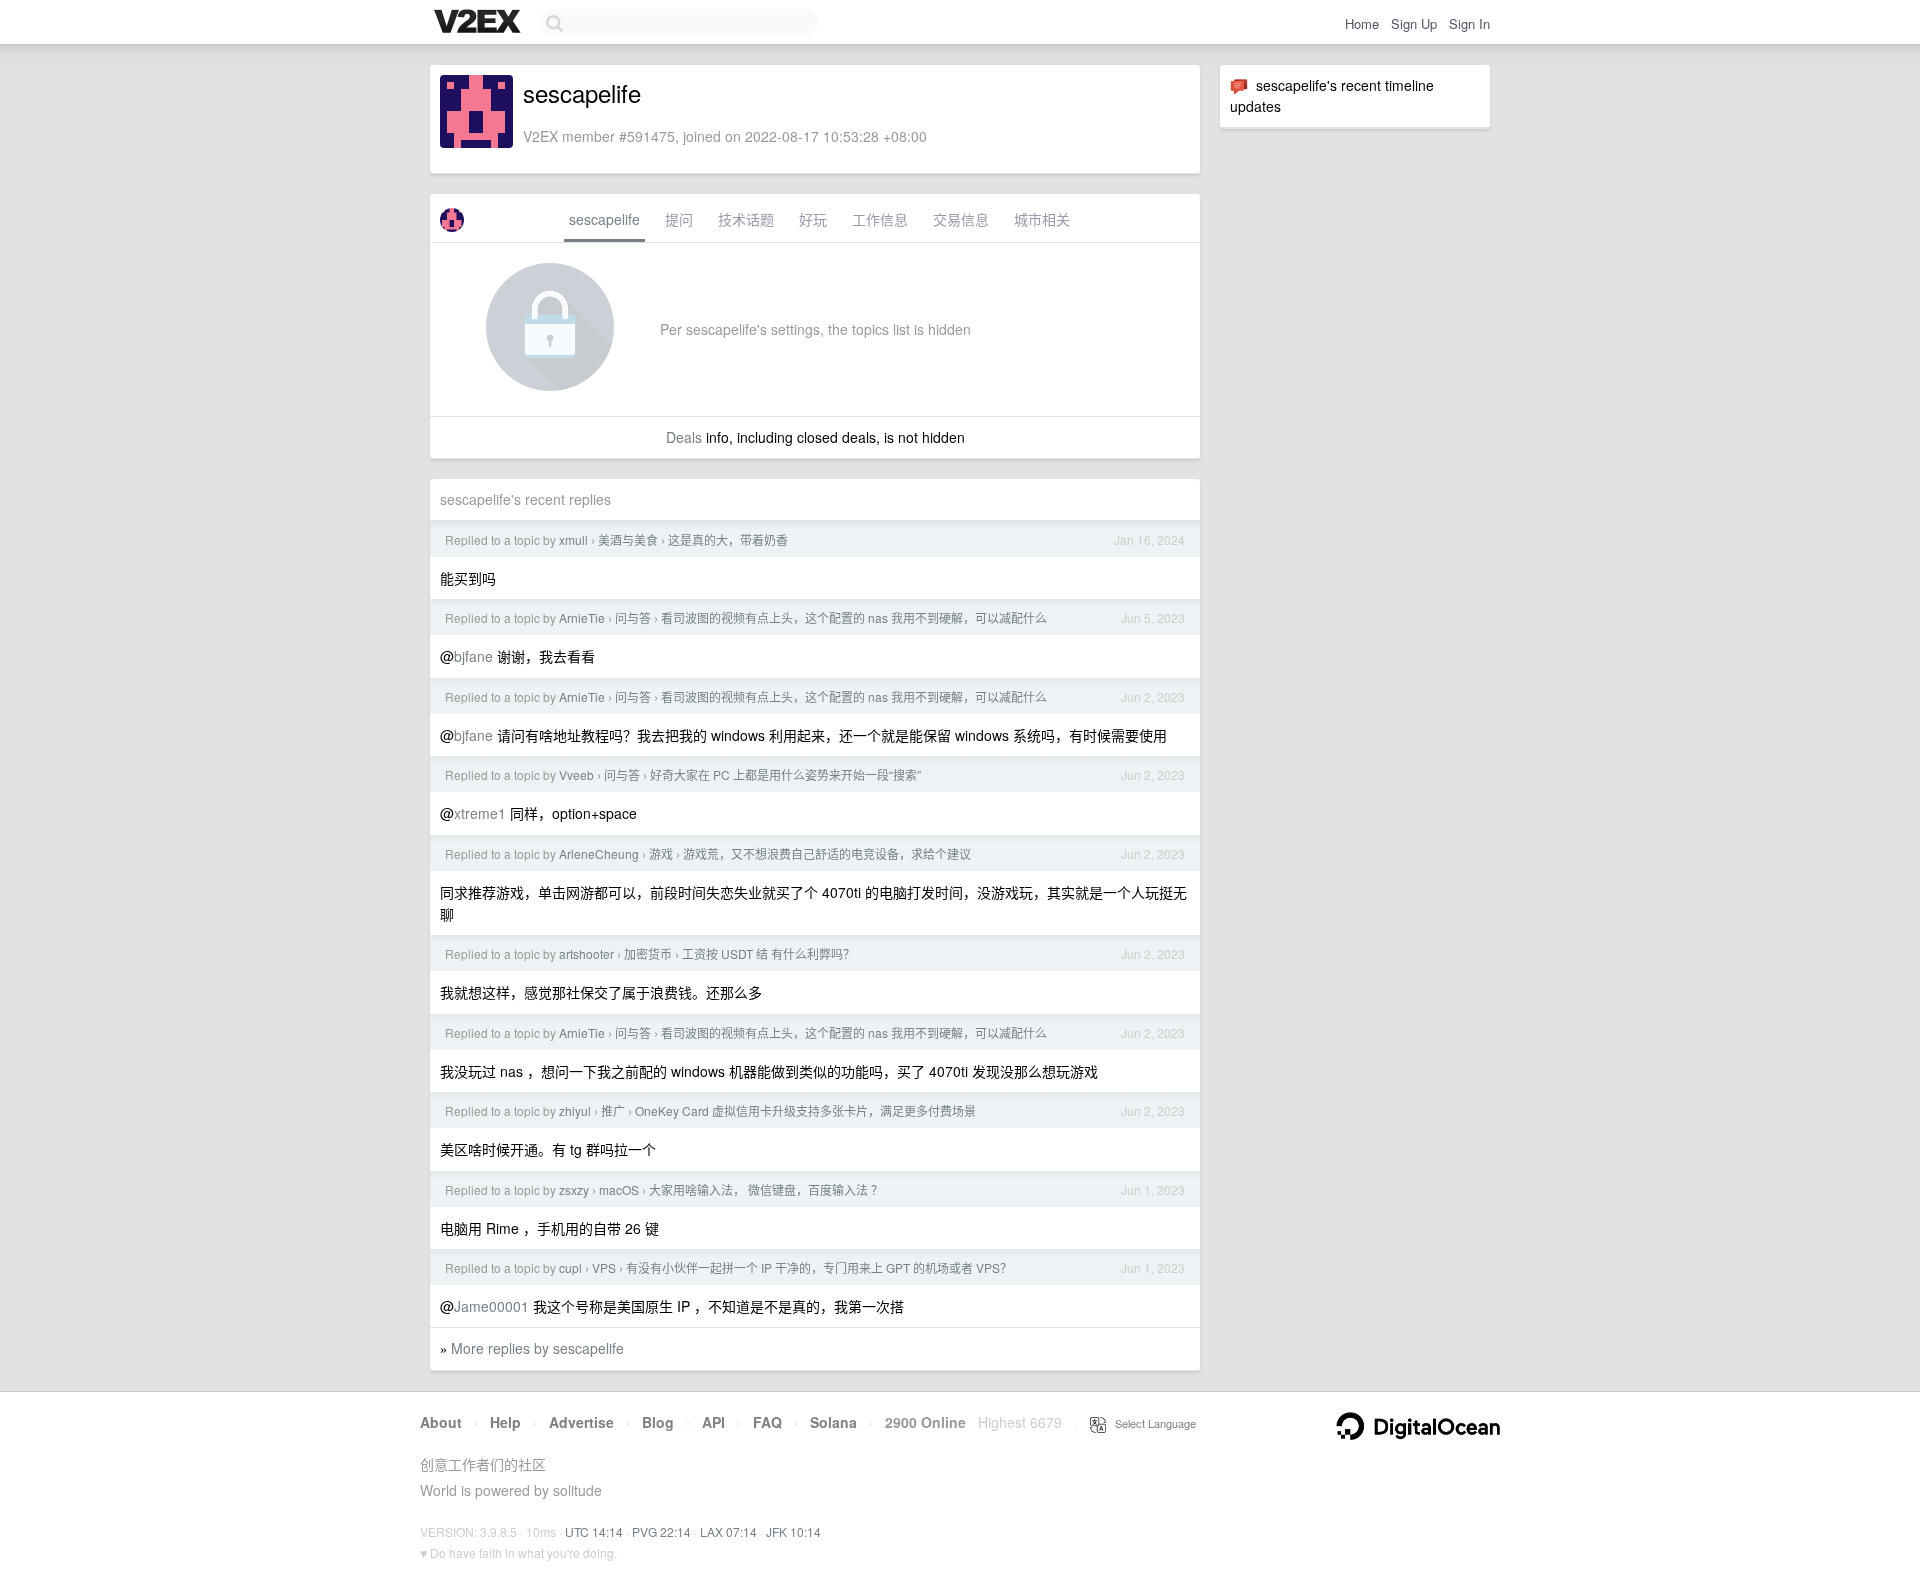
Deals (684, 437)
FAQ (767, 1422)
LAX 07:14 (728, 1531)
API (713, 1422)
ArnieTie (582, 617)
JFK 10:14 (793, 1531)
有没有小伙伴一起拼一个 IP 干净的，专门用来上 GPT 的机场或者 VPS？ (819, 1267)
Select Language (1151, 1423)
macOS (619, 1189)
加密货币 (648, 953)
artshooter (586, 953)
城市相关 (1042, 219)
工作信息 (880, 219)
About (441, 1422)
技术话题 (746, 219)
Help (505, 1422)
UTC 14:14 (594, 1531)
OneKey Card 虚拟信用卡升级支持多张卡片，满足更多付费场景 (805, 1110)
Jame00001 (491, 1306)
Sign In (1469, 23)
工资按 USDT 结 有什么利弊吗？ (768, 953)
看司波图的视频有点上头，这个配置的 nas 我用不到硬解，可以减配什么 (854, 617)
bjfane (473, 656)
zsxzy (574, 1189)
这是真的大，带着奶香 (728, 539)
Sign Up (1414, 23)
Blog (658, 1422)
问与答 (633, 617)
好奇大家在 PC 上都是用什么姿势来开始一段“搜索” (785, 774)
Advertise (581, 1422)
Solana (833, 1422)
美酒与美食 (628, 539)
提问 (679, 219)
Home (1362, 23)
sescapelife (604, 219)
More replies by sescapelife (537, 1348)
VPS (604, 1267)
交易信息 (961, 219)
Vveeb (576, 774)
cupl (570, 1267)
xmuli (573, 539)
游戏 (661, 853)
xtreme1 (480, 813)
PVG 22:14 (661, 1531)
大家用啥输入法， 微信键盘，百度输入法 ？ (766, 1189)
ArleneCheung (599, 853)
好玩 (813, 219)
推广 (613, 1110)
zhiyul (575, 1110)
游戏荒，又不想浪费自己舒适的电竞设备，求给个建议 (827, 853)
